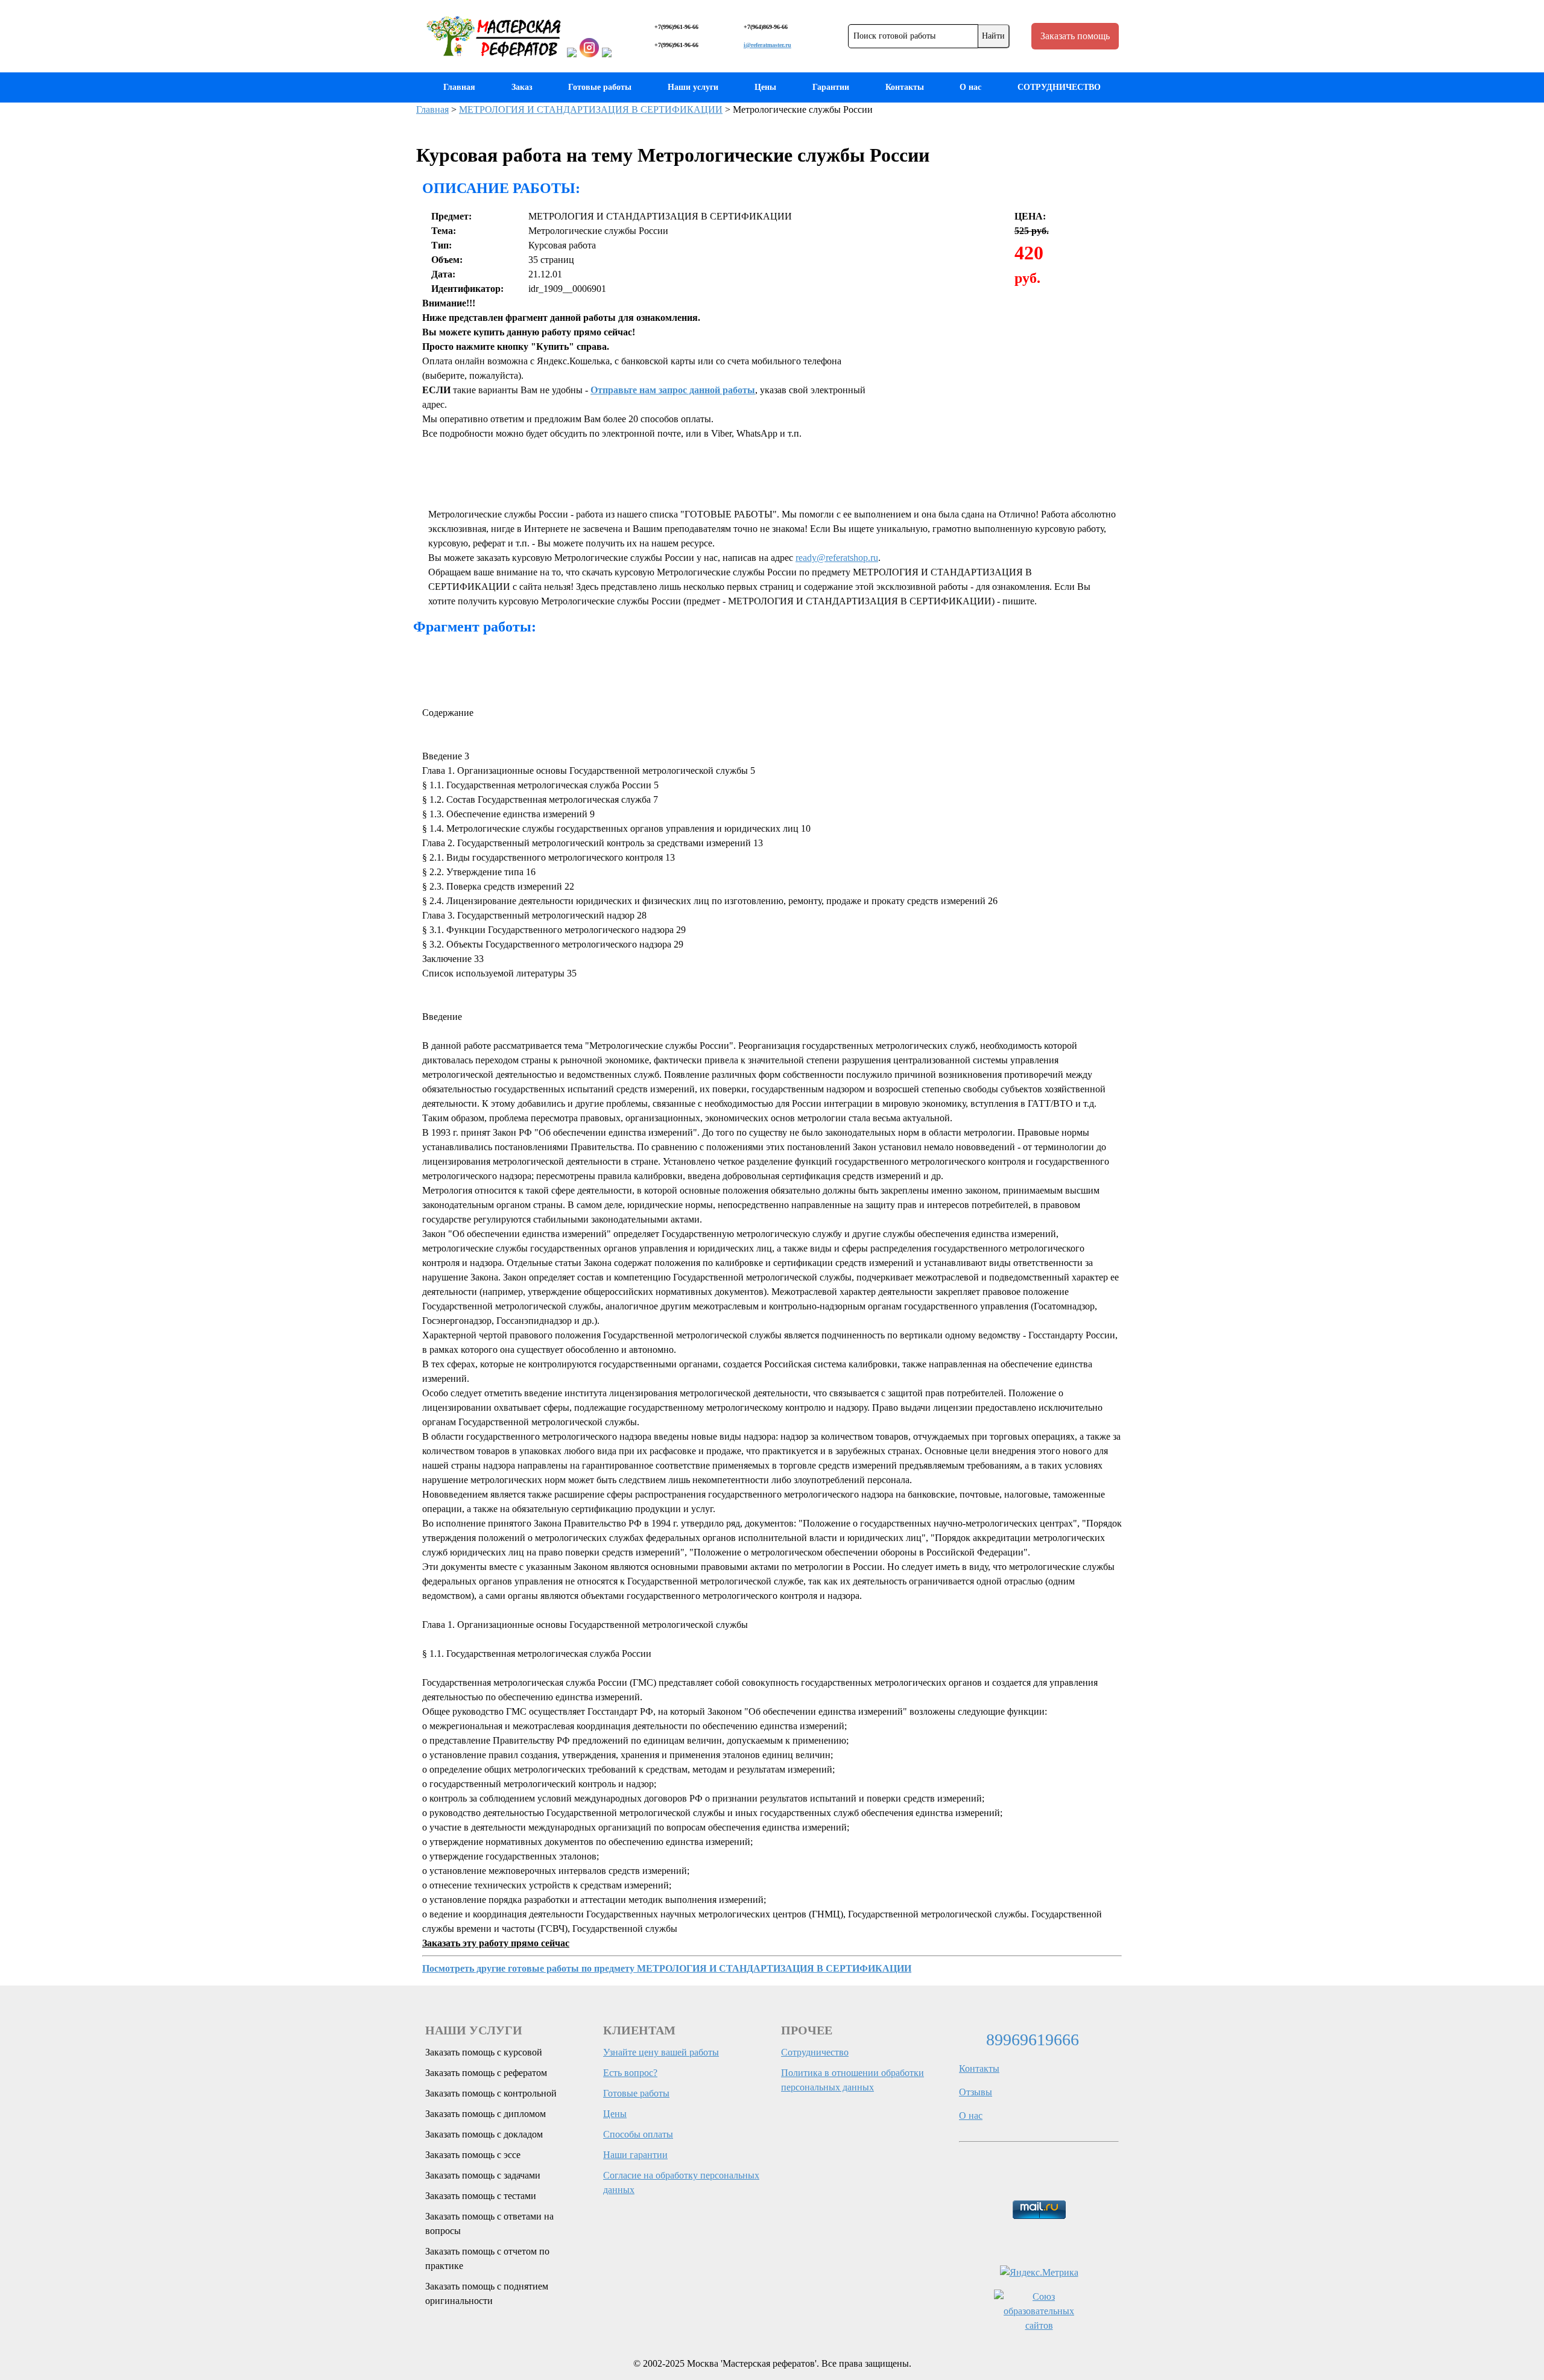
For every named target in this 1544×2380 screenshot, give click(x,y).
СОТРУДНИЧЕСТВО (1059, 87)
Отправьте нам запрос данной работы (673, 390)
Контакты (905, 87)
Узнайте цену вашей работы (661, 2052)
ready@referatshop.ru (837, 558)
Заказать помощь (1075, 36)
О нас (970, 87)
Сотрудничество (815, 2052)
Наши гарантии (635, 2155)
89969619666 (1033, 2040)
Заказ (522, 87)
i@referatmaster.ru (767, 45)
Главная (459, 87)
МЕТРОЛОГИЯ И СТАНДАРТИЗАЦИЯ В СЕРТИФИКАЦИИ (591, 109)
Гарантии (831, 87)
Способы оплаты (638, 2134)
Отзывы (976, 2092)
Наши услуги (693, 87)
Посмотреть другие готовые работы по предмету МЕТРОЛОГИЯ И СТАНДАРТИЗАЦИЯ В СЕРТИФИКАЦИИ (667, 1968)
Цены (765, 87)
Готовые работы (600, 87)
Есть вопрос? (630, 2073)
